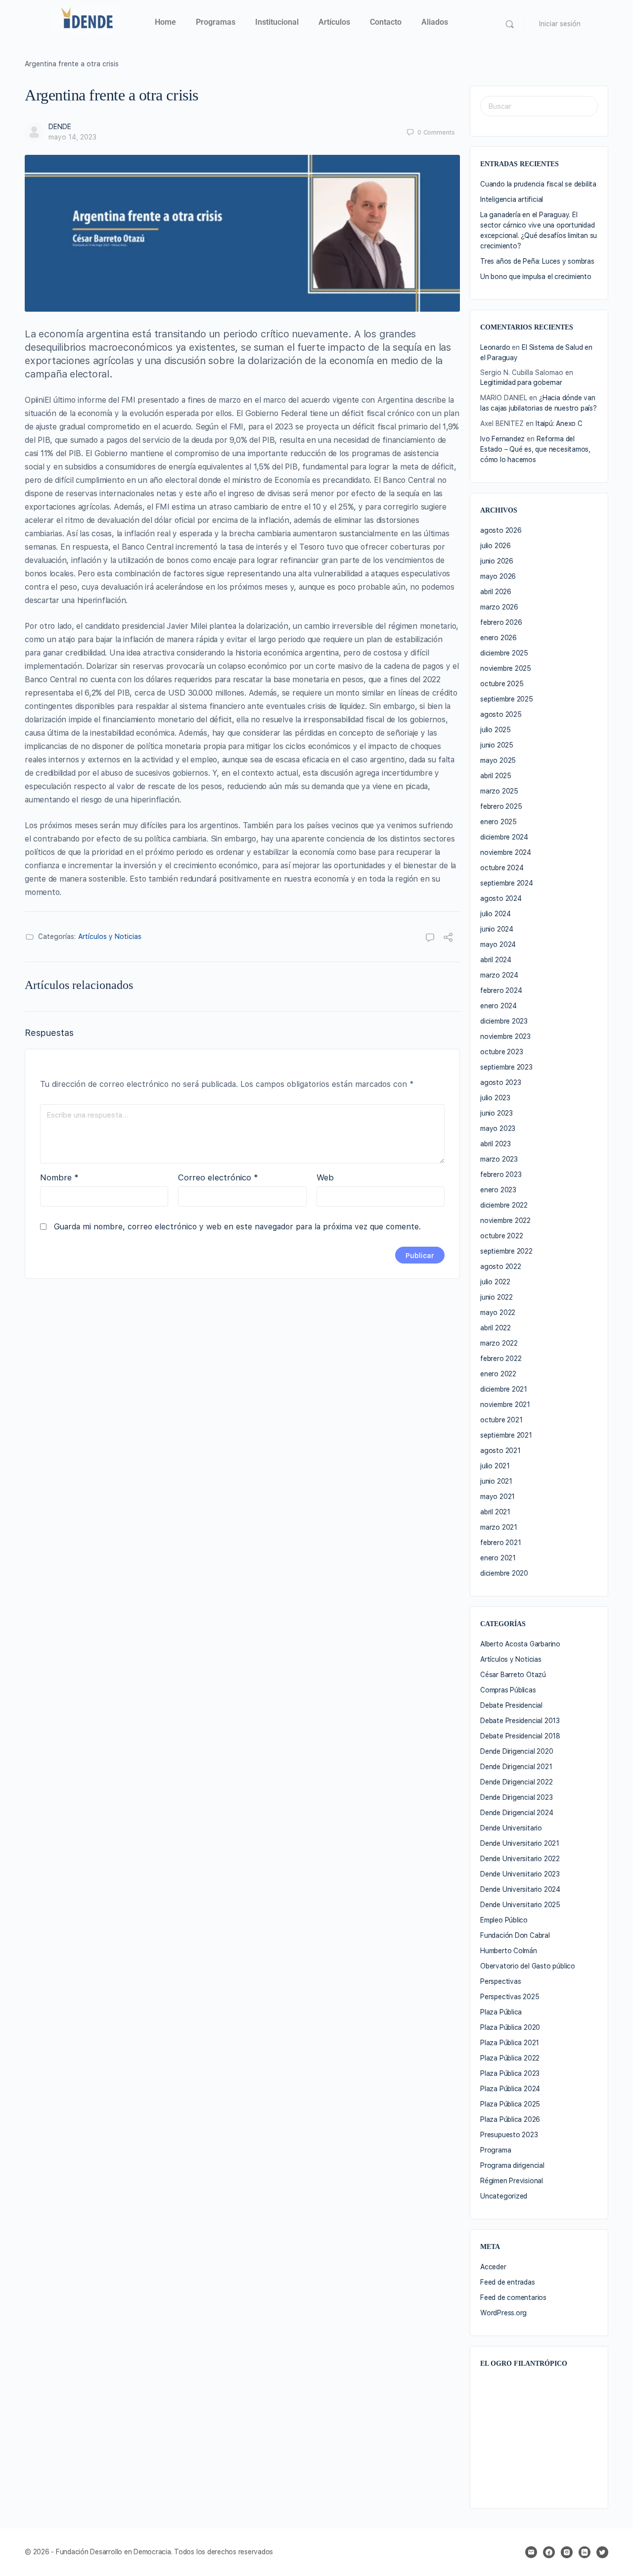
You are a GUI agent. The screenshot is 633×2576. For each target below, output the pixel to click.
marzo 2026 (499, 607)
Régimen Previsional (512, 2181)
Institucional (277, 22)
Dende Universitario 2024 (520, 1889)
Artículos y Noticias (110, 937)
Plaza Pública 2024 (510, 2089)
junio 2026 (497, 561)
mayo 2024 (498, 944)
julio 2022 (495, 1282)
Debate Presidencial (511, 1705)
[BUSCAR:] (539, 106)
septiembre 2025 (507, 699)
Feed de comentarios (513, 2297)
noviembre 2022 (505, 1220)
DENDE (60, 127)
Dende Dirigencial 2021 (516, 1767)
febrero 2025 (501, 806)
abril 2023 (496, 1144)
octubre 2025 (502, 684)
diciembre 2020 (504, 1573)
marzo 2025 (499, 791)
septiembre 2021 (506, 1435)
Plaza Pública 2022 (510, 2058)
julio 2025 (496, 730)
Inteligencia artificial (512, 199)
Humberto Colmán (509, 1951)
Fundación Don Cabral (515, 1935)
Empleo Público (504, 1920)
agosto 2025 (501, 714)
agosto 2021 (500, 1451)
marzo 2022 (499, 1343)
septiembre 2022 (506, 1251)
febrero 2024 (501, 990)
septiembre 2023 (506, 1067)
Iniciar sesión (560, 24)
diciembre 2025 (504, 653)
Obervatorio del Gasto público (528, 1966)
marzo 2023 (499, 1159)
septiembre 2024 (507, 883)
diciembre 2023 (504, 1021)
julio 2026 (496, 546)
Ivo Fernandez (502, 439)
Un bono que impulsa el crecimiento (536, 277)
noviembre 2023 (505, 1036)
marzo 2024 (499, 975)
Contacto (386, 22)
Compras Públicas (508, 1690)
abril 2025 (496, 776)
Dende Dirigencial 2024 (517, 1813)
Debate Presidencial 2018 (520, 1736)
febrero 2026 (501, 622)
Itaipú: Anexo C (559, 423)
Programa (496, 2150)
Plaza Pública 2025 (510, 2104)
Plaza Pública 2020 (510, 2027)
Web (325, 1177)
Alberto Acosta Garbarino (520, 1644)
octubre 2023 (501, 1052)
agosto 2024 (501, 898)
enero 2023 (498, 1190)
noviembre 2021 (505, 1405)
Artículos (334, 22)
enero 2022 (498, 1374)
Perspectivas (500, 1981)
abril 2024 (496, 960)
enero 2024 (498, 1006)
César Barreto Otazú (513, 1675)
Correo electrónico (218, 1177)
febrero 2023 (501, 1174)
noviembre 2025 (506, 668)
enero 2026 (498, 638)
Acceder (493, 2267)
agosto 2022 (501, 1266)
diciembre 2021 (504, 1389)
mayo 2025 (498, 760)
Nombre (59, 1177)
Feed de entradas (508, 2282)
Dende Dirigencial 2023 (516, 1797)
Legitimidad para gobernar (521, 382)
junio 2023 (497, 1113)
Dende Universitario (511, 1828)
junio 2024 (497, 929)
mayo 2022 (498, 1312)
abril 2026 (496, 592)
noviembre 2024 (506, 852)
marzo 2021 (499, 1527)
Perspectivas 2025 (510, 1997)
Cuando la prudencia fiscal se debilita (538, 184)
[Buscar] (510, 24)
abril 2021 (495, 1512)
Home (165, 22)
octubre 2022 (501, 1236)
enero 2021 (498, 1558)
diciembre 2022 (504, 1205)
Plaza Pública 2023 (510, 2073)
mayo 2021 (497, 1497)
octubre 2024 (502, 868)
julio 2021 (495, 1466)
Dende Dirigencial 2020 (517, 1751)
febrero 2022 (501, 1358)
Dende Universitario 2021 (520, 1843)
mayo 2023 (498, 1128)
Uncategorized (504, 2196)
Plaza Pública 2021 (510, 2043)
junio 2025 (497, 745)
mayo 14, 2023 (72, 137)
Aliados (435, 22)
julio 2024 (496, 914)
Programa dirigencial (512, 2165)
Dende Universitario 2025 (520, 1905)
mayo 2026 (498, 576)
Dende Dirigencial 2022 (516, 1782)
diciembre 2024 (504, 837)
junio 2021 (496, 1481)
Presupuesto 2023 (509, 2135)
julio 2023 (495, 1098)
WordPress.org (503, 2313)
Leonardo (495, 347)
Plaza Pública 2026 (510, 2119)
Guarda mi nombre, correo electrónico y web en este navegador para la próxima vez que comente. (237, 1227)
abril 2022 (496, 1328)
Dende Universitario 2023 (520, 1874)
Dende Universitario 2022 (520, 1859)
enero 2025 (498, 822)
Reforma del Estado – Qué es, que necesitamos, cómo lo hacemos (535, 449)
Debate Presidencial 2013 (520, 1721)
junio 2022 (497, 1297)
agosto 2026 (501, 530)
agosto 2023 (501, 1082)
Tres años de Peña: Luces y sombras (537, 261)
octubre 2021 (501, 1420)
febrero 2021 (500, 1543)
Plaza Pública (501, 2012)
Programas (216, 22)
